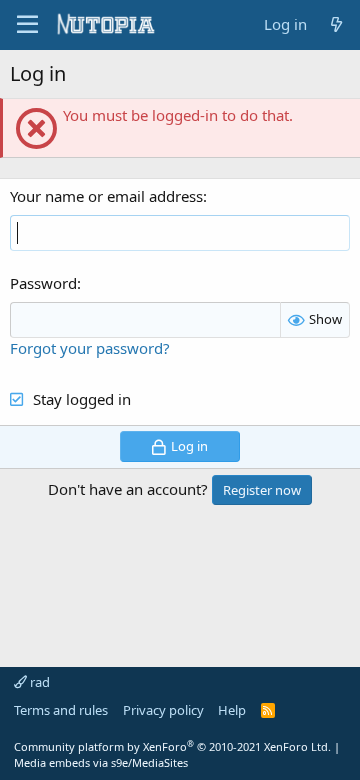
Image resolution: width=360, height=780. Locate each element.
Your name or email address (106, 196)
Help (232, 710)
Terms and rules (61, 710)
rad (38, 682)
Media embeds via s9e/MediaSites (101, 762)
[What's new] (336, 24)
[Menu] (27, 25)
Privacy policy (163, 710)
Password (43, 283)
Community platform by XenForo (172, 746)
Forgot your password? (90, 348)
